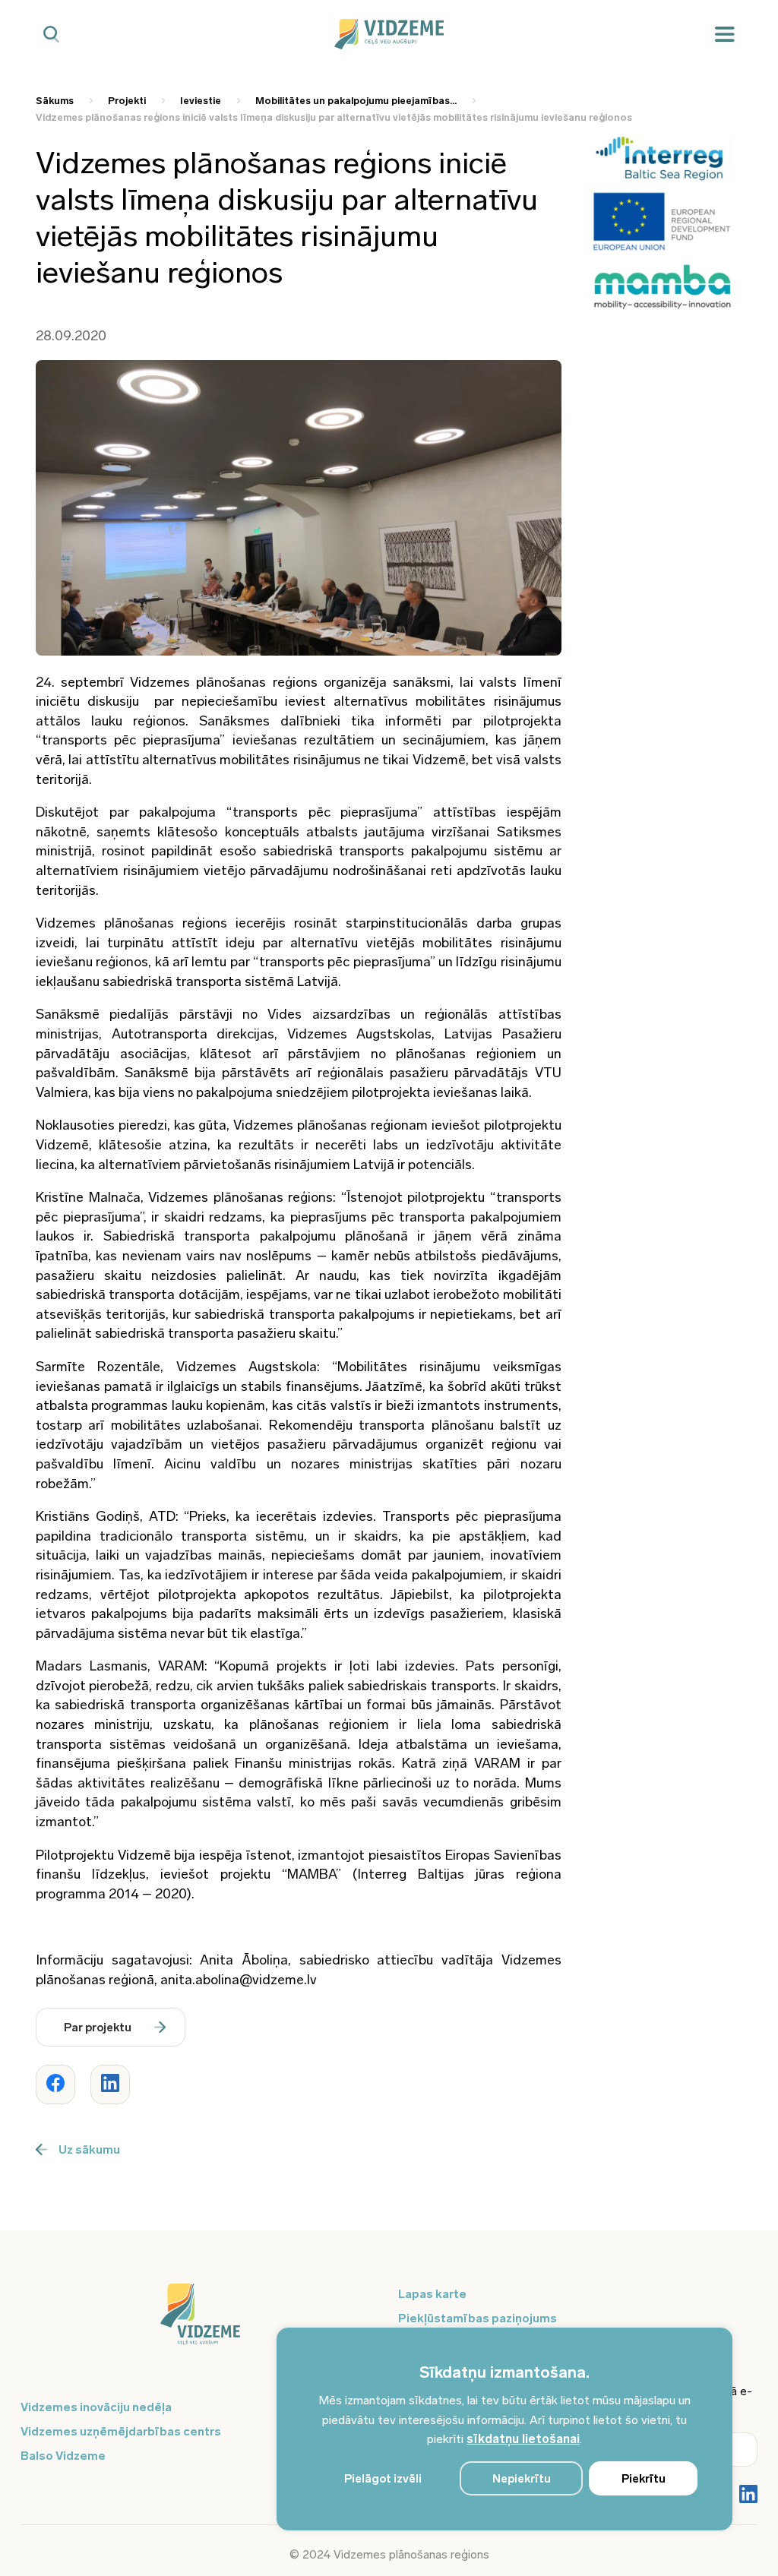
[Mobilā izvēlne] (725, 35)
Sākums (55, 101)
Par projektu (98, 2028)
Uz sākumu (89, 2149)
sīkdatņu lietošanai (523, 2439)
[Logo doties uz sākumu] (200, 2322)
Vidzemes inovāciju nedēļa (96, 2407)
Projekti (127, 101)
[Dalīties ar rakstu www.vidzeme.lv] (55, 2085)
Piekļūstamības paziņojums (478, 2318)
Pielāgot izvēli (383, 2479)
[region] (504, 2429)
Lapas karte (432, 2294)
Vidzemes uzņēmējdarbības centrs (121, 2431)
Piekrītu (644, 2479)
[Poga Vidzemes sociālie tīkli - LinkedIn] (748, 2495)
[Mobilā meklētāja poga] (51, 35)
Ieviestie (201, 101)
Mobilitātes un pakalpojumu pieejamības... (356, 101)
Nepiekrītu (522, 2479)
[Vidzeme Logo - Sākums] (389, 34)
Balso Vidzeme (63, 2456)
